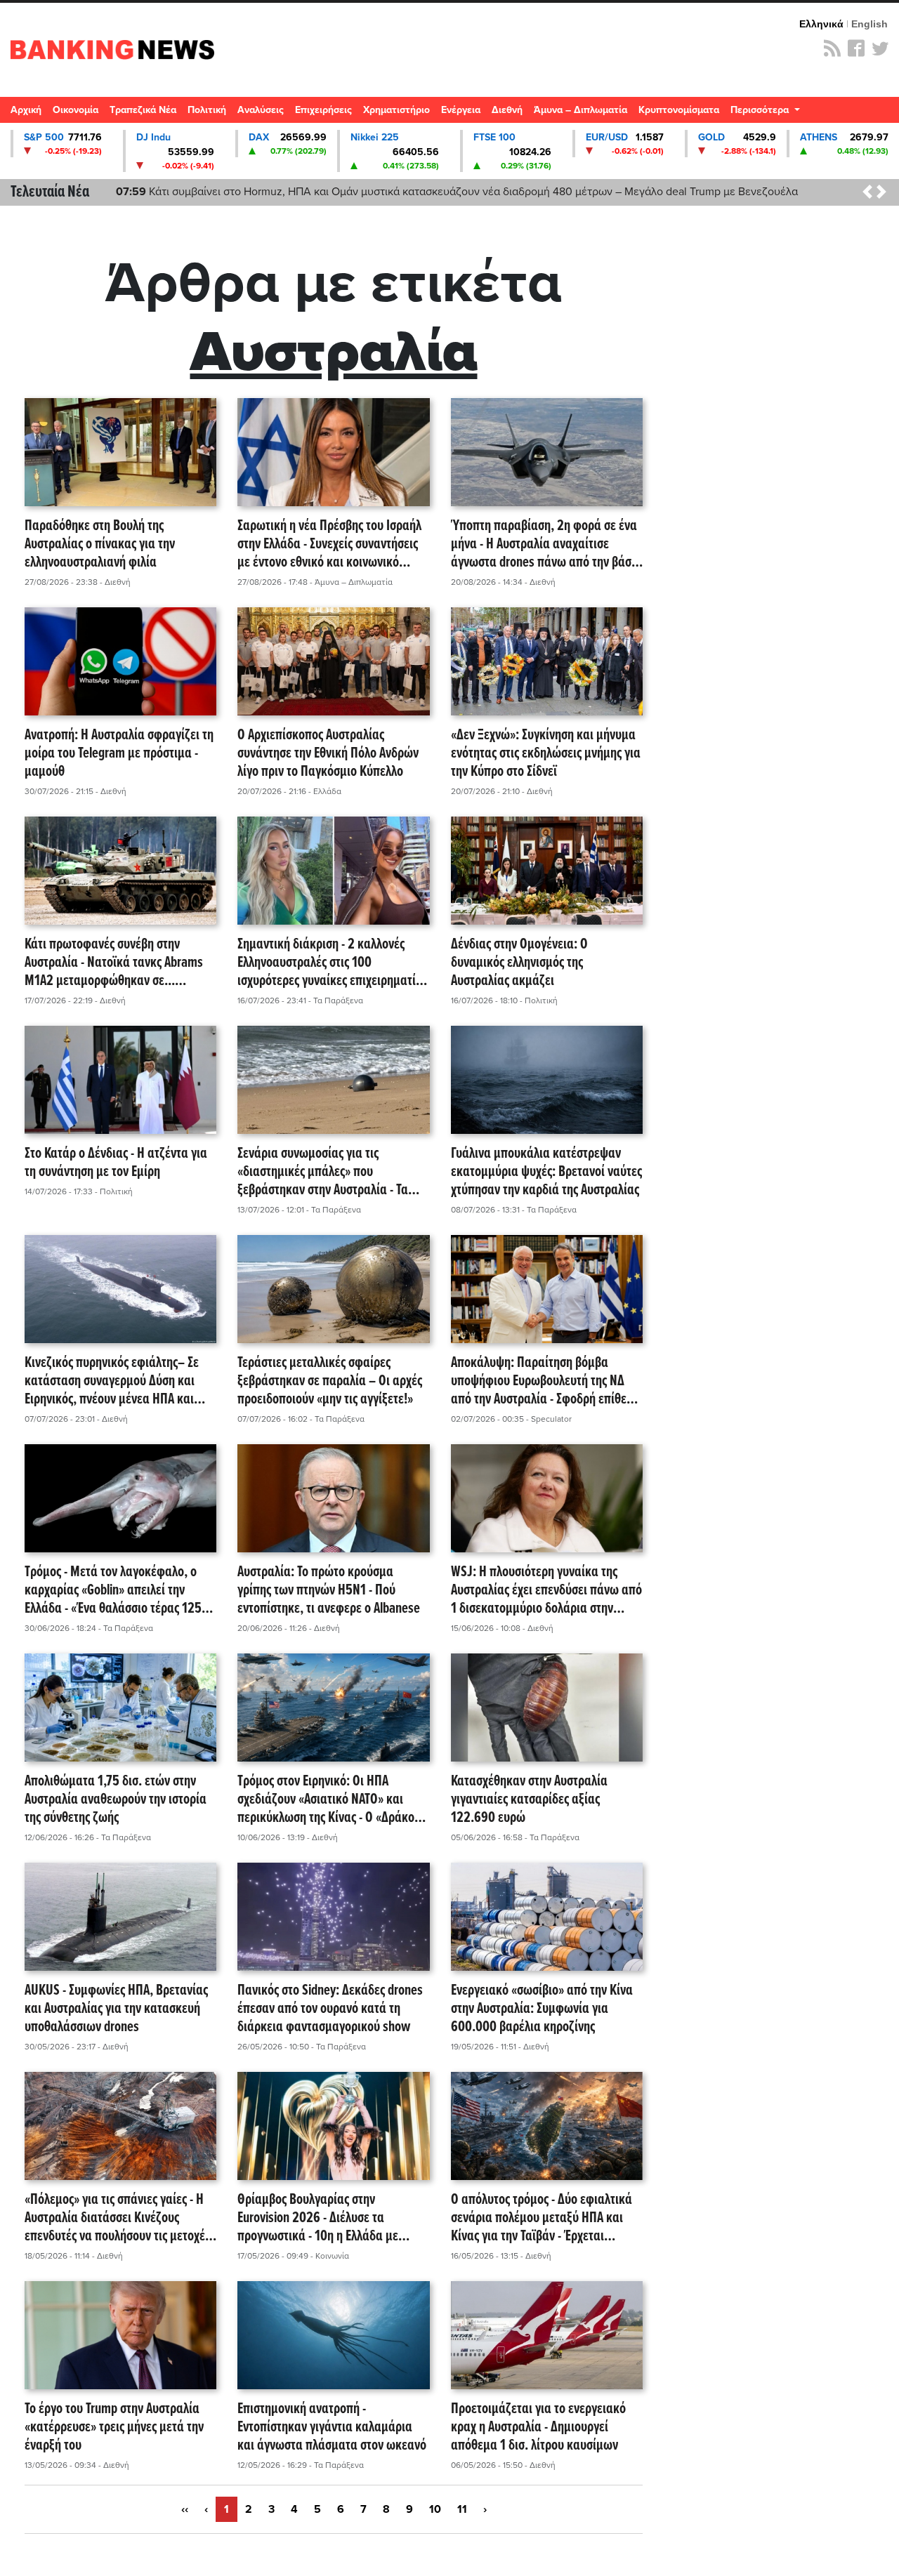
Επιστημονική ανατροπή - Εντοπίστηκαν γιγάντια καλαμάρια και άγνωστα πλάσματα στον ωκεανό (332, 2428)
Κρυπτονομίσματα (679, 110)
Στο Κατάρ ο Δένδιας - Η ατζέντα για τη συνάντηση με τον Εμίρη (116, 1164)
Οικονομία (76, 110)
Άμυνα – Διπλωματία (580, 110)
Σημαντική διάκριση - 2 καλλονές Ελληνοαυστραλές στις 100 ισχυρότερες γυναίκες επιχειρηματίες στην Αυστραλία (332, 963)
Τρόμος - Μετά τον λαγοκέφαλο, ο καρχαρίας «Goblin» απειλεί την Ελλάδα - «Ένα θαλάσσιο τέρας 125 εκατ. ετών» (113, 1591)
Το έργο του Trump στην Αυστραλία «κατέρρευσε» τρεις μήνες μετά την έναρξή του (114, 2428)
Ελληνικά (821, 24)
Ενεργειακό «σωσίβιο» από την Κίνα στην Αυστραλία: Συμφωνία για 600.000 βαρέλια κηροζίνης (542, 2009)
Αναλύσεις (261, 110)
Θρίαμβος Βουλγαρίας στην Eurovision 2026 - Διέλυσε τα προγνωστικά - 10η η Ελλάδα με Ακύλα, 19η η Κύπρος (318, 2219)
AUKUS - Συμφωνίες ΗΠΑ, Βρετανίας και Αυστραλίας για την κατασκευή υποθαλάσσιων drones (116, 2009)
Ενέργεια (461, 110)
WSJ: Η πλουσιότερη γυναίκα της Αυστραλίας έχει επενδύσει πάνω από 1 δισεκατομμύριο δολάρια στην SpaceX (546, 1591)
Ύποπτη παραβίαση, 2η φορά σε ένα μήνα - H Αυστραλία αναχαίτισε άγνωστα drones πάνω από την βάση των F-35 (544, 545)
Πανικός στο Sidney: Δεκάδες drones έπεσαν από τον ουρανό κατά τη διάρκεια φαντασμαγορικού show (330, 2009)
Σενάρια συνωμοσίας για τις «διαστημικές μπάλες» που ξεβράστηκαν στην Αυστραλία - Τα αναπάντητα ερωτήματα (323, 1173)
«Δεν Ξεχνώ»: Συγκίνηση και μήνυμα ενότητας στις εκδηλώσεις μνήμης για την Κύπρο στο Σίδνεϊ (546, 754)
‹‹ (185, 2509)
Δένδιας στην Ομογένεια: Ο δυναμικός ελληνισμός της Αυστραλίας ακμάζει (519, 963)
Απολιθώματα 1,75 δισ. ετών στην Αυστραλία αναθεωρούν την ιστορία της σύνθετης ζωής (116, 1800)
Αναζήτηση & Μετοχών (881, 114)
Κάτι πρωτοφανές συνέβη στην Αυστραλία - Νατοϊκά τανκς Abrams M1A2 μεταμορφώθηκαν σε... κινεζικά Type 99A (114, 963)
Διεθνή (507, 110)
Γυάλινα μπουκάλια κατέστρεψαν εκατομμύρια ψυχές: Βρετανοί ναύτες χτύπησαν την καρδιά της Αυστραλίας (546, 1173)
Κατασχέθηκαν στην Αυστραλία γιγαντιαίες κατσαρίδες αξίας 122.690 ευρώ (529, 1800)
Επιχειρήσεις (323, 110)
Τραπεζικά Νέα (143, 110)
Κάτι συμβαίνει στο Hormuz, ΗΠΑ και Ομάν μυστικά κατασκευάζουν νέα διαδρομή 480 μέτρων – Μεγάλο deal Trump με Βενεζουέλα (457, 192)
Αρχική (26, 110)
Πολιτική (207, 110)
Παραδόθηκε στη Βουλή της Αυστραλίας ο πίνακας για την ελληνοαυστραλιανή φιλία (100, 545)
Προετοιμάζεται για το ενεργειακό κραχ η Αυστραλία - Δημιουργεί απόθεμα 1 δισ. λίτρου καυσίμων (538, 2428)
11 (462, 2509)
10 (435, 2509)
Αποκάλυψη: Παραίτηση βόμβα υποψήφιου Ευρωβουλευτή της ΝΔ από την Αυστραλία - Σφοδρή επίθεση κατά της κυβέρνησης (545, 1382)
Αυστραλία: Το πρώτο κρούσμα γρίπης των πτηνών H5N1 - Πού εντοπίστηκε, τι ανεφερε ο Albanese (329, 1591)
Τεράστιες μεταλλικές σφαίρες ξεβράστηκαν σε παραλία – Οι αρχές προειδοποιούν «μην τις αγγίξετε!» (330, 1382)
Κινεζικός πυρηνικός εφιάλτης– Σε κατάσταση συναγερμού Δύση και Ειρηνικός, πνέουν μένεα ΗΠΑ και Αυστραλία (112, 1382)
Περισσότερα (761, 110)
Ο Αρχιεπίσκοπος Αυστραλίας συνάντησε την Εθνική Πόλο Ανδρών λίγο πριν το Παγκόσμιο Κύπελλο (328, 754)
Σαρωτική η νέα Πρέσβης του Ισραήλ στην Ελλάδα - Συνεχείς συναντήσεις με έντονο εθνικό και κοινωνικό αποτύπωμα (329, 545)
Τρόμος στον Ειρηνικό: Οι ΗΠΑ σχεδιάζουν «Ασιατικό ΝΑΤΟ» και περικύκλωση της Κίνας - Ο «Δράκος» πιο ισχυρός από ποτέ (331, 1800)
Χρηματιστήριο (396, 110)
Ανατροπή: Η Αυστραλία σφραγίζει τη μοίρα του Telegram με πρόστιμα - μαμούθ (119, 754)
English (870, 24)
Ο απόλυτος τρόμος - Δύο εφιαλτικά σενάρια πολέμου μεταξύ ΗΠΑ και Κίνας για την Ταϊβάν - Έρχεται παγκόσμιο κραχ (542, 2219)
